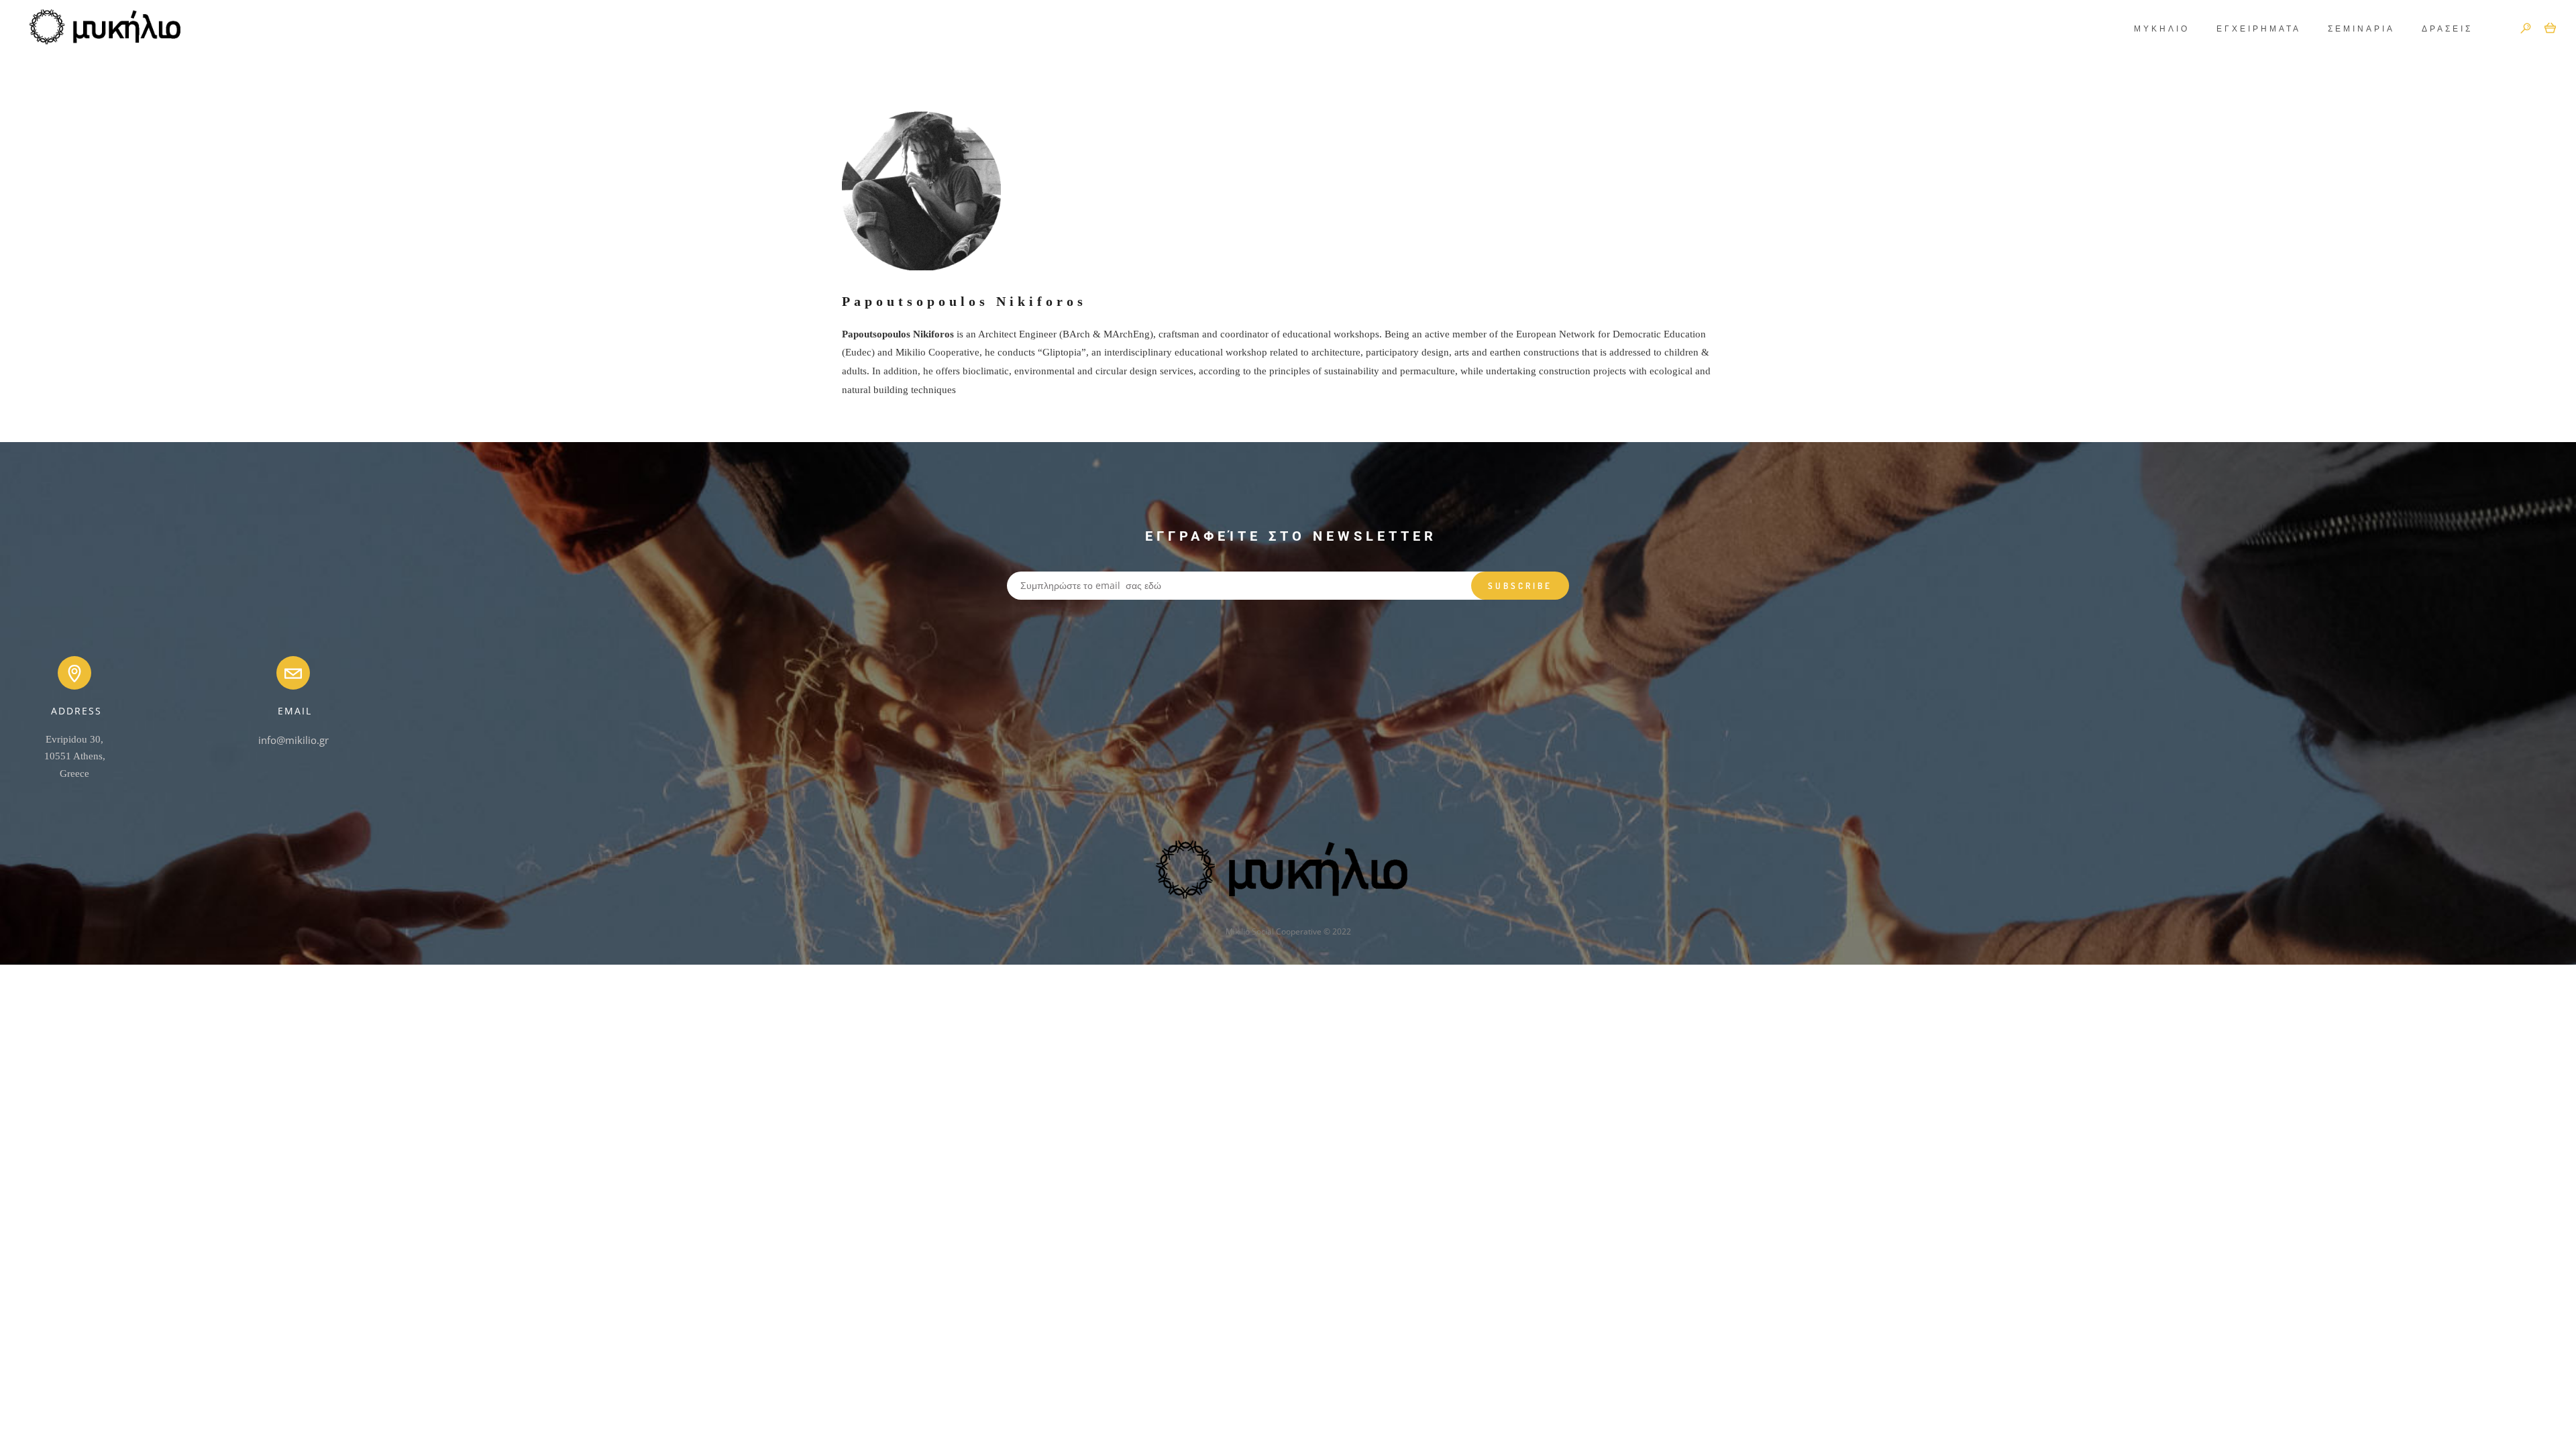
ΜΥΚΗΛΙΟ (2162, 29)
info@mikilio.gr (293, 740)
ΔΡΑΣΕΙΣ (2447, 29)
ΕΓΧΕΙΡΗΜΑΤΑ (2259, 29)
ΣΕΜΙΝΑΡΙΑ (2361, 29)
